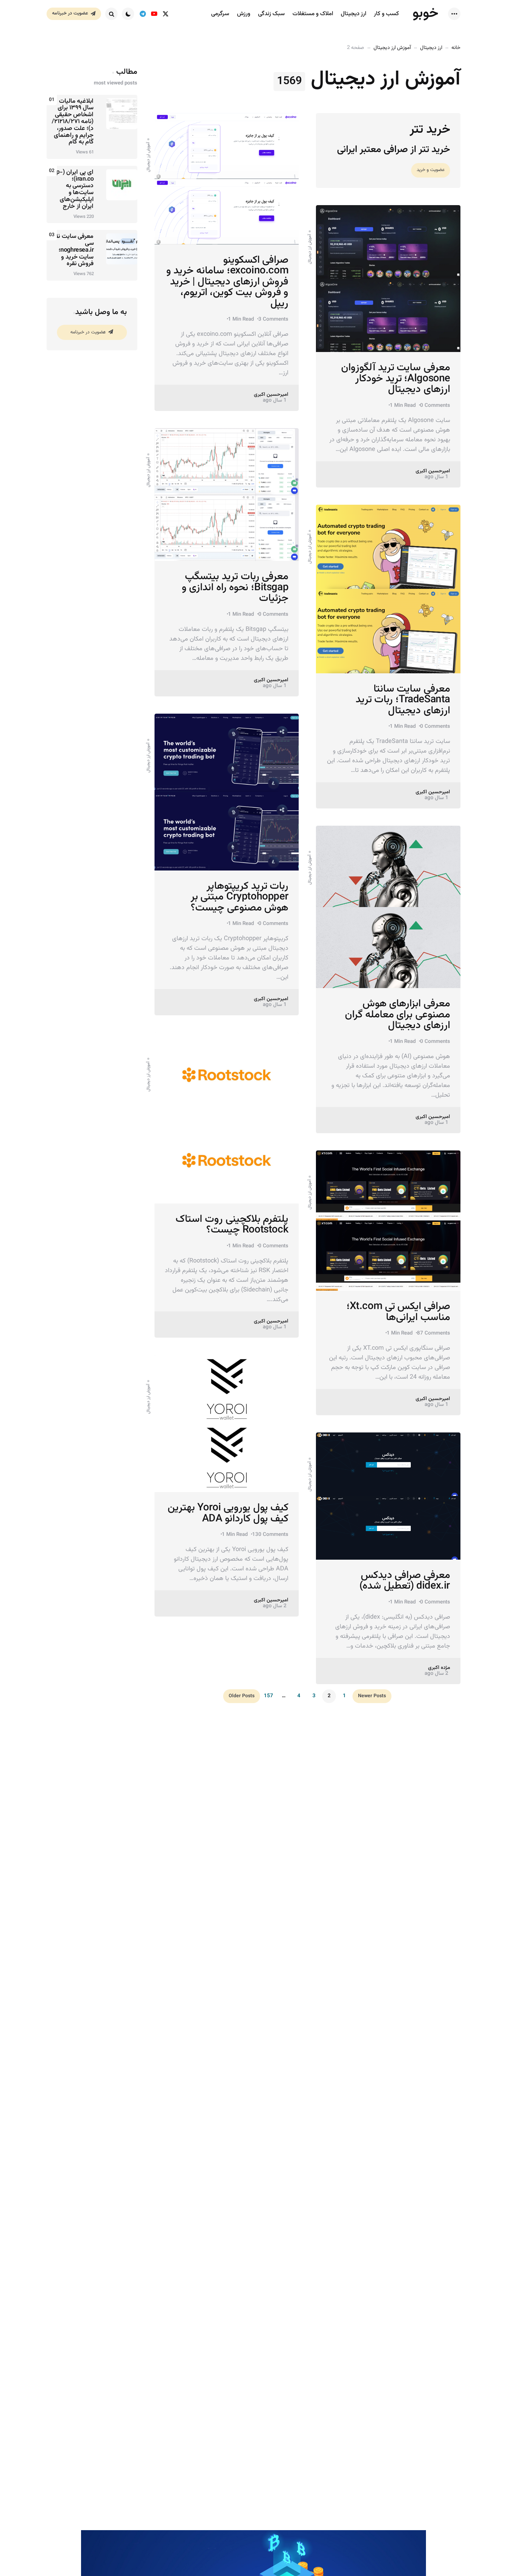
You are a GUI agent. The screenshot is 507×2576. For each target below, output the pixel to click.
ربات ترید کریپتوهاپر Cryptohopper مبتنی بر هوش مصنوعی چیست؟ (240, 897)
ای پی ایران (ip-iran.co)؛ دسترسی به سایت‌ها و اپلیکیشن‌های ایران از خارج (74, 190)
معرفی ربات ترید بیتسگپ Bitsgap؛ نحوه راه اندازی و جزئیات (235, 588)
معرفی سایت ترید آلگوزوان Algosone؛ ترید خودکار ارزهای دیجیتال (396, 379)
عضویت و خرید (431, 170)
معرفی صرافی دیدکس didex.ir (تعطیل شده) (405, 1581)
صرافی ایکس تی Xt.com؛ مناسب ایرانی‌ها (398, 1312)
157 (269, 1696)
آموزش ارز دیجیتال (392, 48)
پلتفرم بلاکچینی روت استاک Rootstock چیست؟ (232, 1225)
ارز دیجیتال (431, 48)
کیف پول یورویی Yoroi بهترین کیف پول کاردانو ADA (228, 1513)
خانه (456, 48)
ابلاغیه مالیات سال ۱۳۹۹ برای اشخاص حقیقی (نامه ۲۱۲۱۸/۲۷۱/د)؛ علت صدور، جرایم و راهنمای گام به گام (73, 122)
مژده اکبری (439, 1668)
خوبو (425, 13)
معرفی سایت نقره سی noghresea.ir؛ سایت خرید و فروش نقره (72, 250)
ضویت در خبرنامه (88, 332)
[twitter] (165, 14)
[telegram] (143, 14)
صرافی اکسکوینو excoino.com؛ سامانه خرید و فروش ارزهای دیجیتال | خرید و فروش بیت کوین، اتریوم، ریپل (227, 282)
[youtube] (154, 14)
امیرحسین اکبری (271, 395)
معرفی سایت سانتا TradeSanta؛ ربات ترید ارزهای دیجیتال (403, 700)
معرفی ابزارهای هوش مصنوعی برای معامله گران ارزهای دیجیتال (397, 1015)
